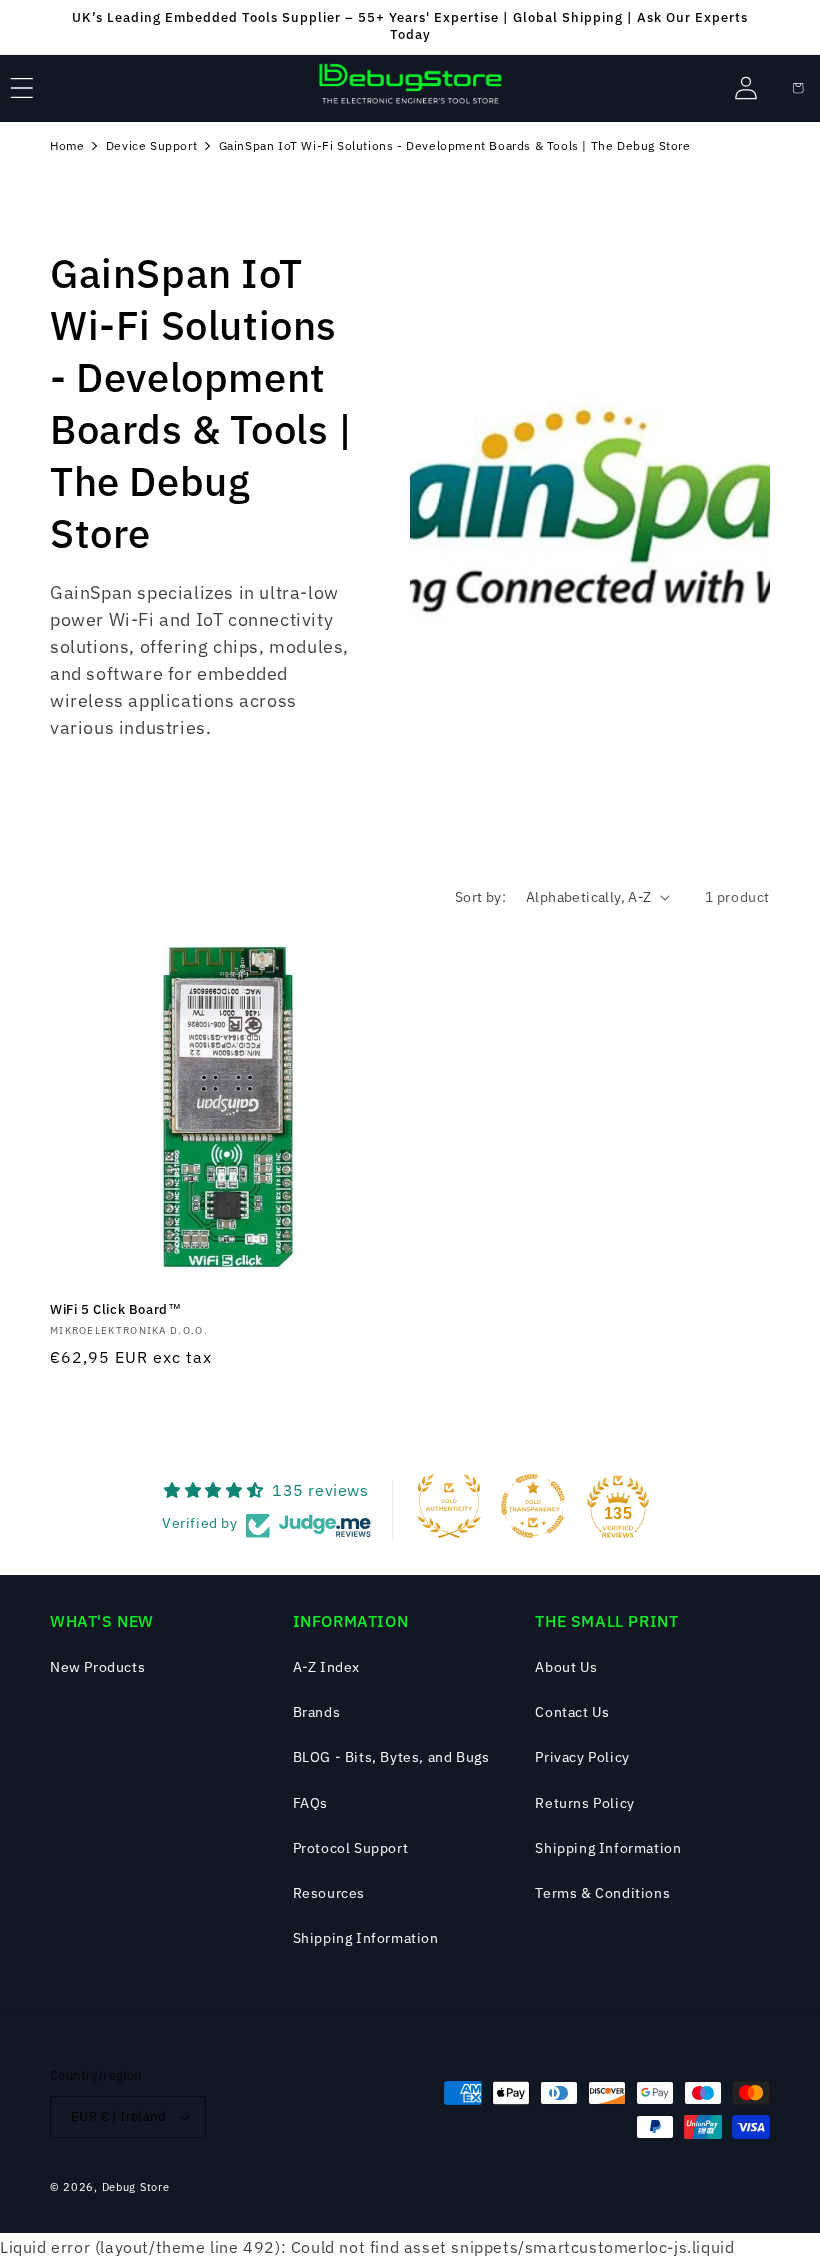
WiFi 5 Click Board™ (115, 1310)
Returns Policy (584, 1803)
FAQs (310, 1803)
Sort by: (480, 897)
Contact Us (572, 1712)
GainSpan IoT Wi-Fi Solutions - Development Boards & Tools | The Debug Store (455, 145)
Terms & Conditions (602, 1893)
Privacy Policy (582, 1757)
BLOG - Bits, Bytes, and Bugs (391, 1757)
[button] (22, 88)
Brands (317, 1712)
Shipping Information (366, 1938)
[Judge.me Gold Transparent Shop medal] (533, 1506)
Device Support (151, 145)
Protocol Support (351, 1848)
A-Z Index (326, 1667)
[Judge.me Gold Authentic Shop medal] (449, 1506)
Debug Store (136, 2187)
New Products (97, 1667)
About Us (566, 1667)
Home (67, 145)
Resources (329, 1893)
